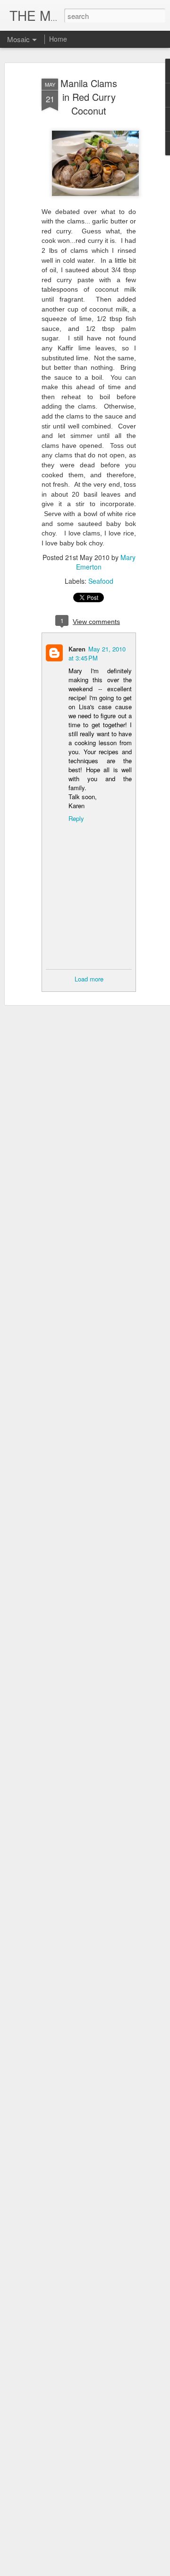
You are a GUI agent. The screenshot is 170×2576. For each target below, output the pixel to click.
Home (58, 39)
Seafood (101, 581)
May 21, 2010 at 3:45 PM (97, 653)
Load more (89, 979)
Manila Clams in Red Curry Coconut (89, 97)
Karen (77, 649)
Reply (76, 818)
